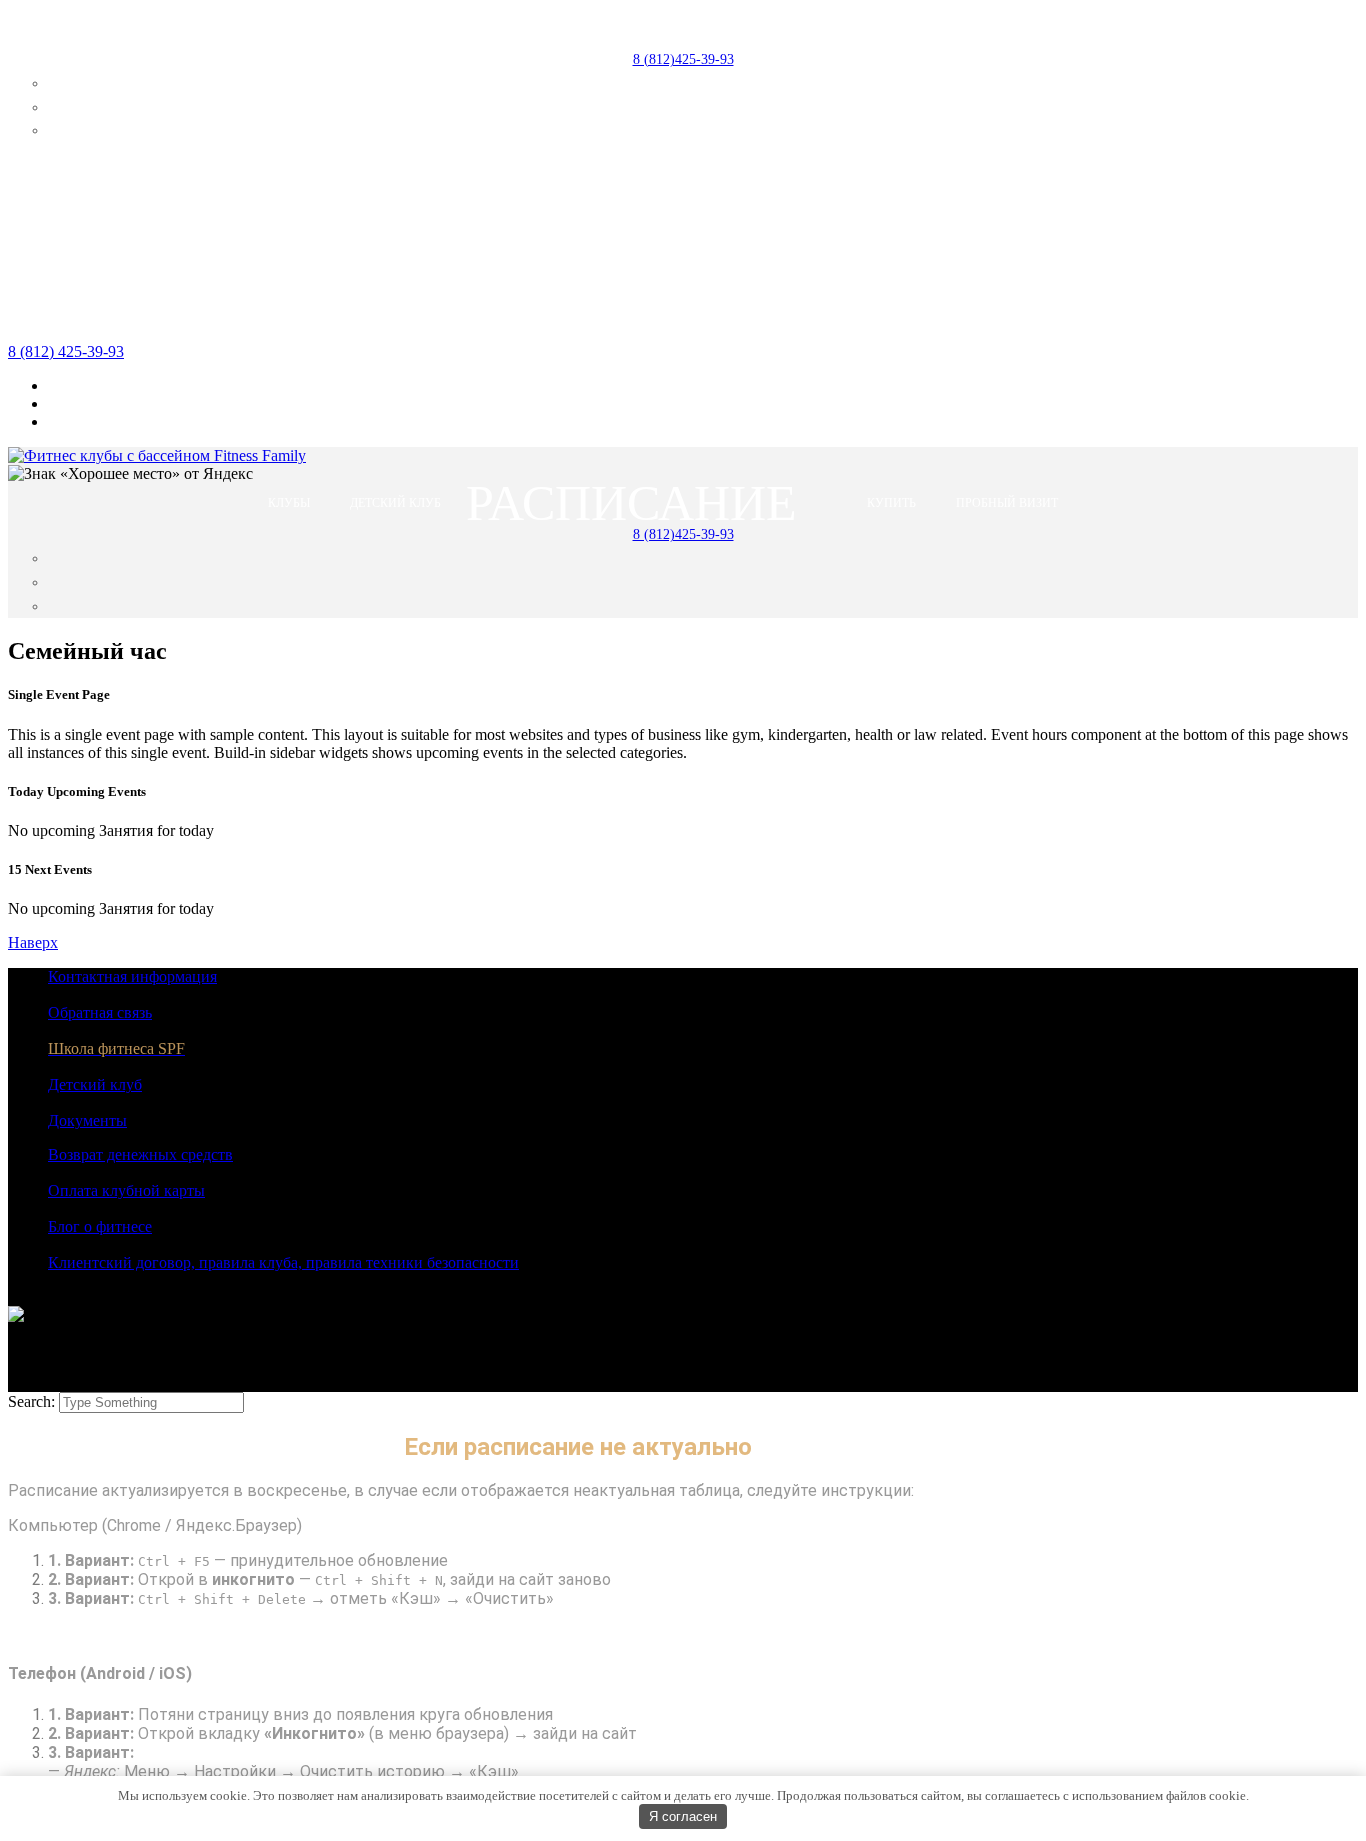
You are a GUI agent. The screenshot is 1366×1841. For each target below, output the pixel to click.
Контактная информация (132, 976)
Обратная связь (100, 1012)
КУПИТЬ (891, 28)
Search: (33, 1401)
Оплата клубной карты (126, 1190)
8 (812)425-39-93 (683, 59)
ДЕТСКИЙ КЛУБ (395, 28)
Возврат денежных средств (140, 1154)
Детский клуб (95, 1084)
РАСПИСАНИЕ (631, 28)
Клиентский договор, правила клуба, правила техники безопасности (283, 1262)
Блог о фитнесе (100, 1226)
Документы (87, 1120)
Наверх (33, 942)
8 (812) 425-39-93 (66, 351)
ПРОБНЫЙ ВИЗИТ (1007, 28)
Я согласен (683, 1816)
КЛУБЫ (289, 28)
